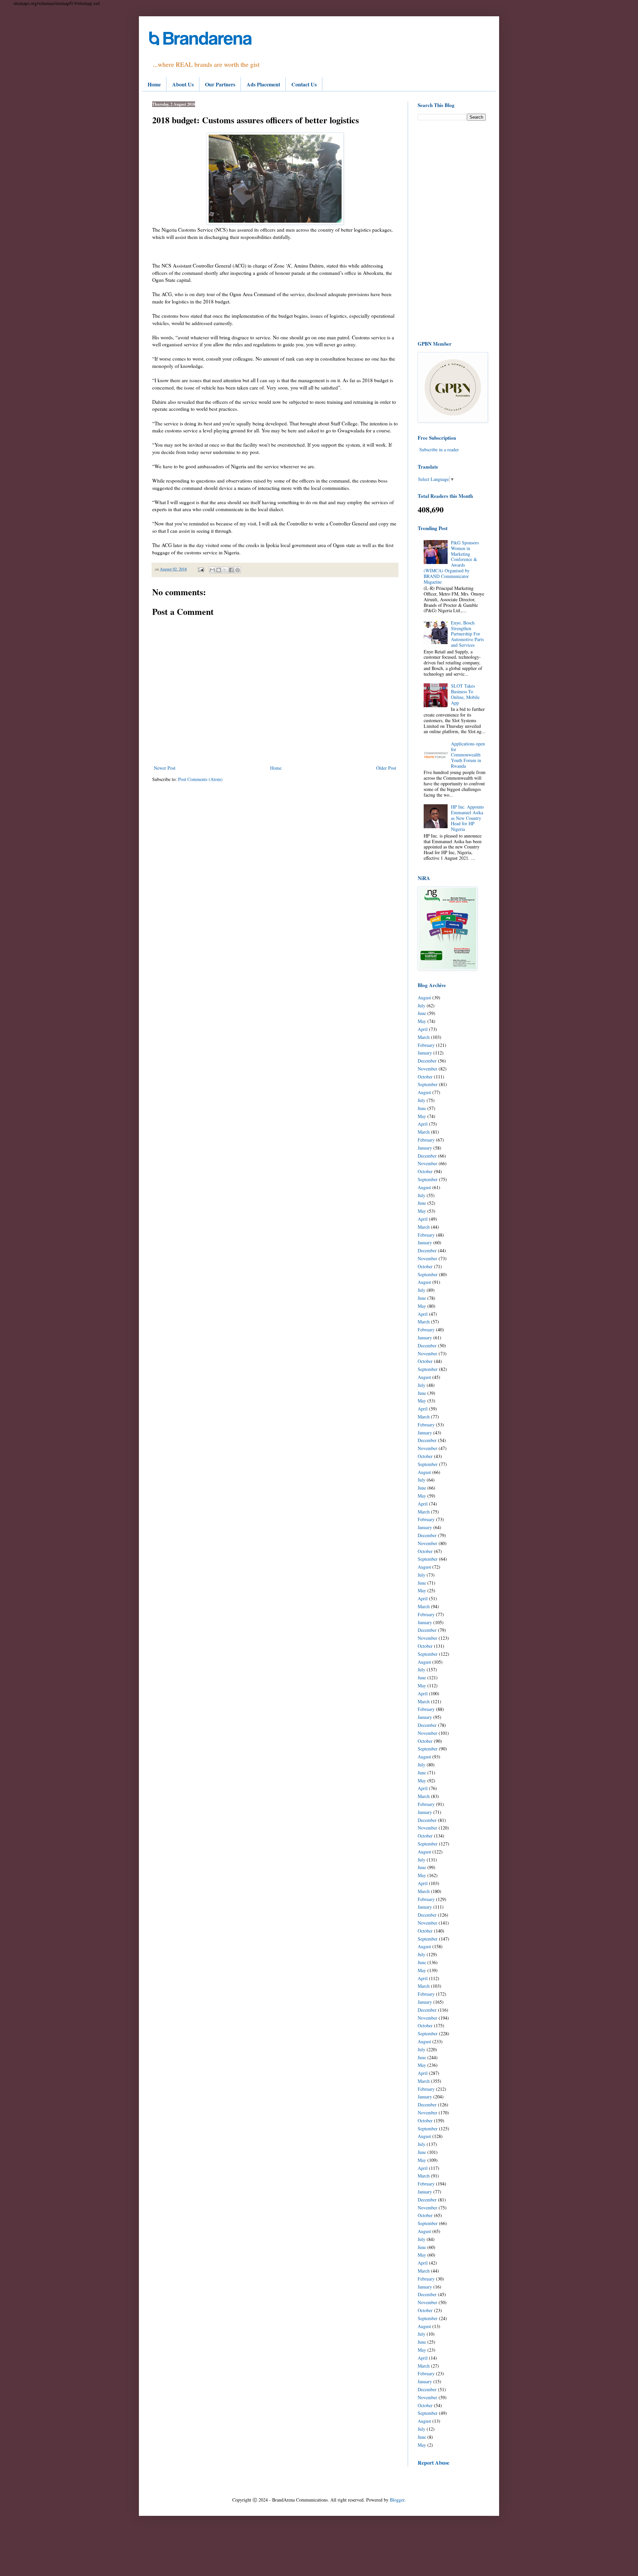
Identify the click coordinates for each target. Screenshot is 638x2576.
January (425, 1053)
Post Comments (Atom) (200, 779)
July (422, 1006)
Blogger (397, 2500)
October (425, 1077)
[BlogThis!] (219, 570)
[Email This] (212, 570)
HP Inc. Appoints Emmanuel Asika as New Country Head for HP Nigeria (467, 818)
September (428, 1084)
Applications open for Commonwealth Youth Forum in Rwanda (468, 755)
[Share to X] (225, 570)
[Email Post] (201, 569)
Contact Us (304, 84)
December (427, 1061)
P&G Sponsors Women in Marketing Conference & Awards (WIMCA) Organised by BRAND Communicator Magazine (451, 562)
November (427, 1069)
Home (154, 84)
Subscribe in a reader (439, 449)
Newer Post (165, 768)
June (422, 1013)
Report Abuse (433, 2463)
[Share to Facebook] (231, 570)
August (424, 998)
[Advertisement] (452, 230)
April (423, 1029)
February (426, 1045)
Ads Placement (263, 84)
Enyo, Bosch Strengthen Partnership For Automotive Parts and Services (467, 634)
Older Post (386, 768)
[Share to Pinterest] (238, 570)
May (422, 1021)
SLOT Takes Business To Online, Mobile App (465, 694)
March (424, 1037)
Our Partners (220, 84)
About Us (183, 84)
